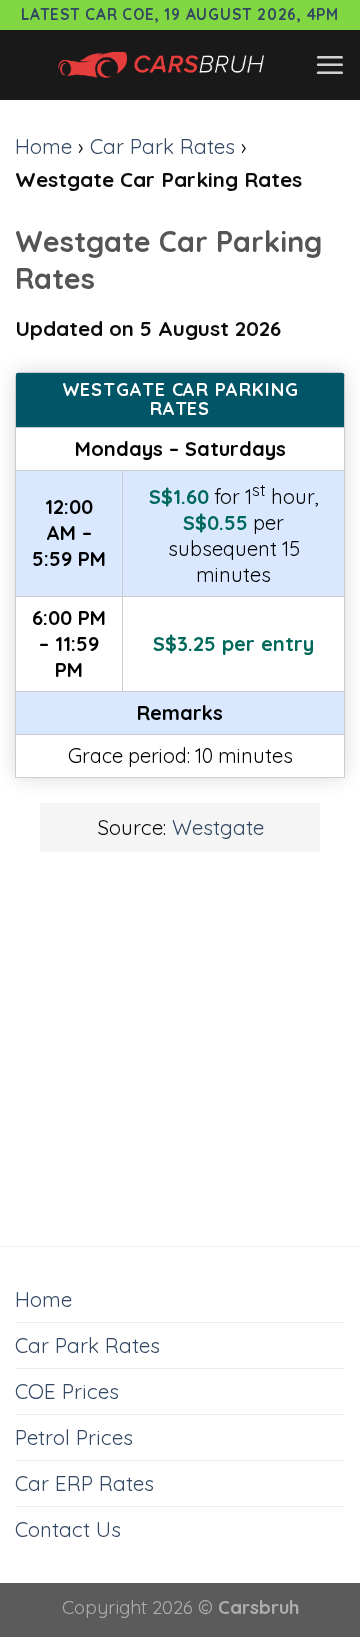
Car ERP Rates (84, 1483)
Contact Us (68, 1529)
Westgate (218, 827)
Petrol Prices (74, 1437)
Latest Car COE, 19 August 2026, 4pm (180, 14)
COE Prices (67, 1391)
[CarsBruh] (164, 65)
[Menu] (329, 65)
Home (43, 146)
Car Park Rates (162, 146)
